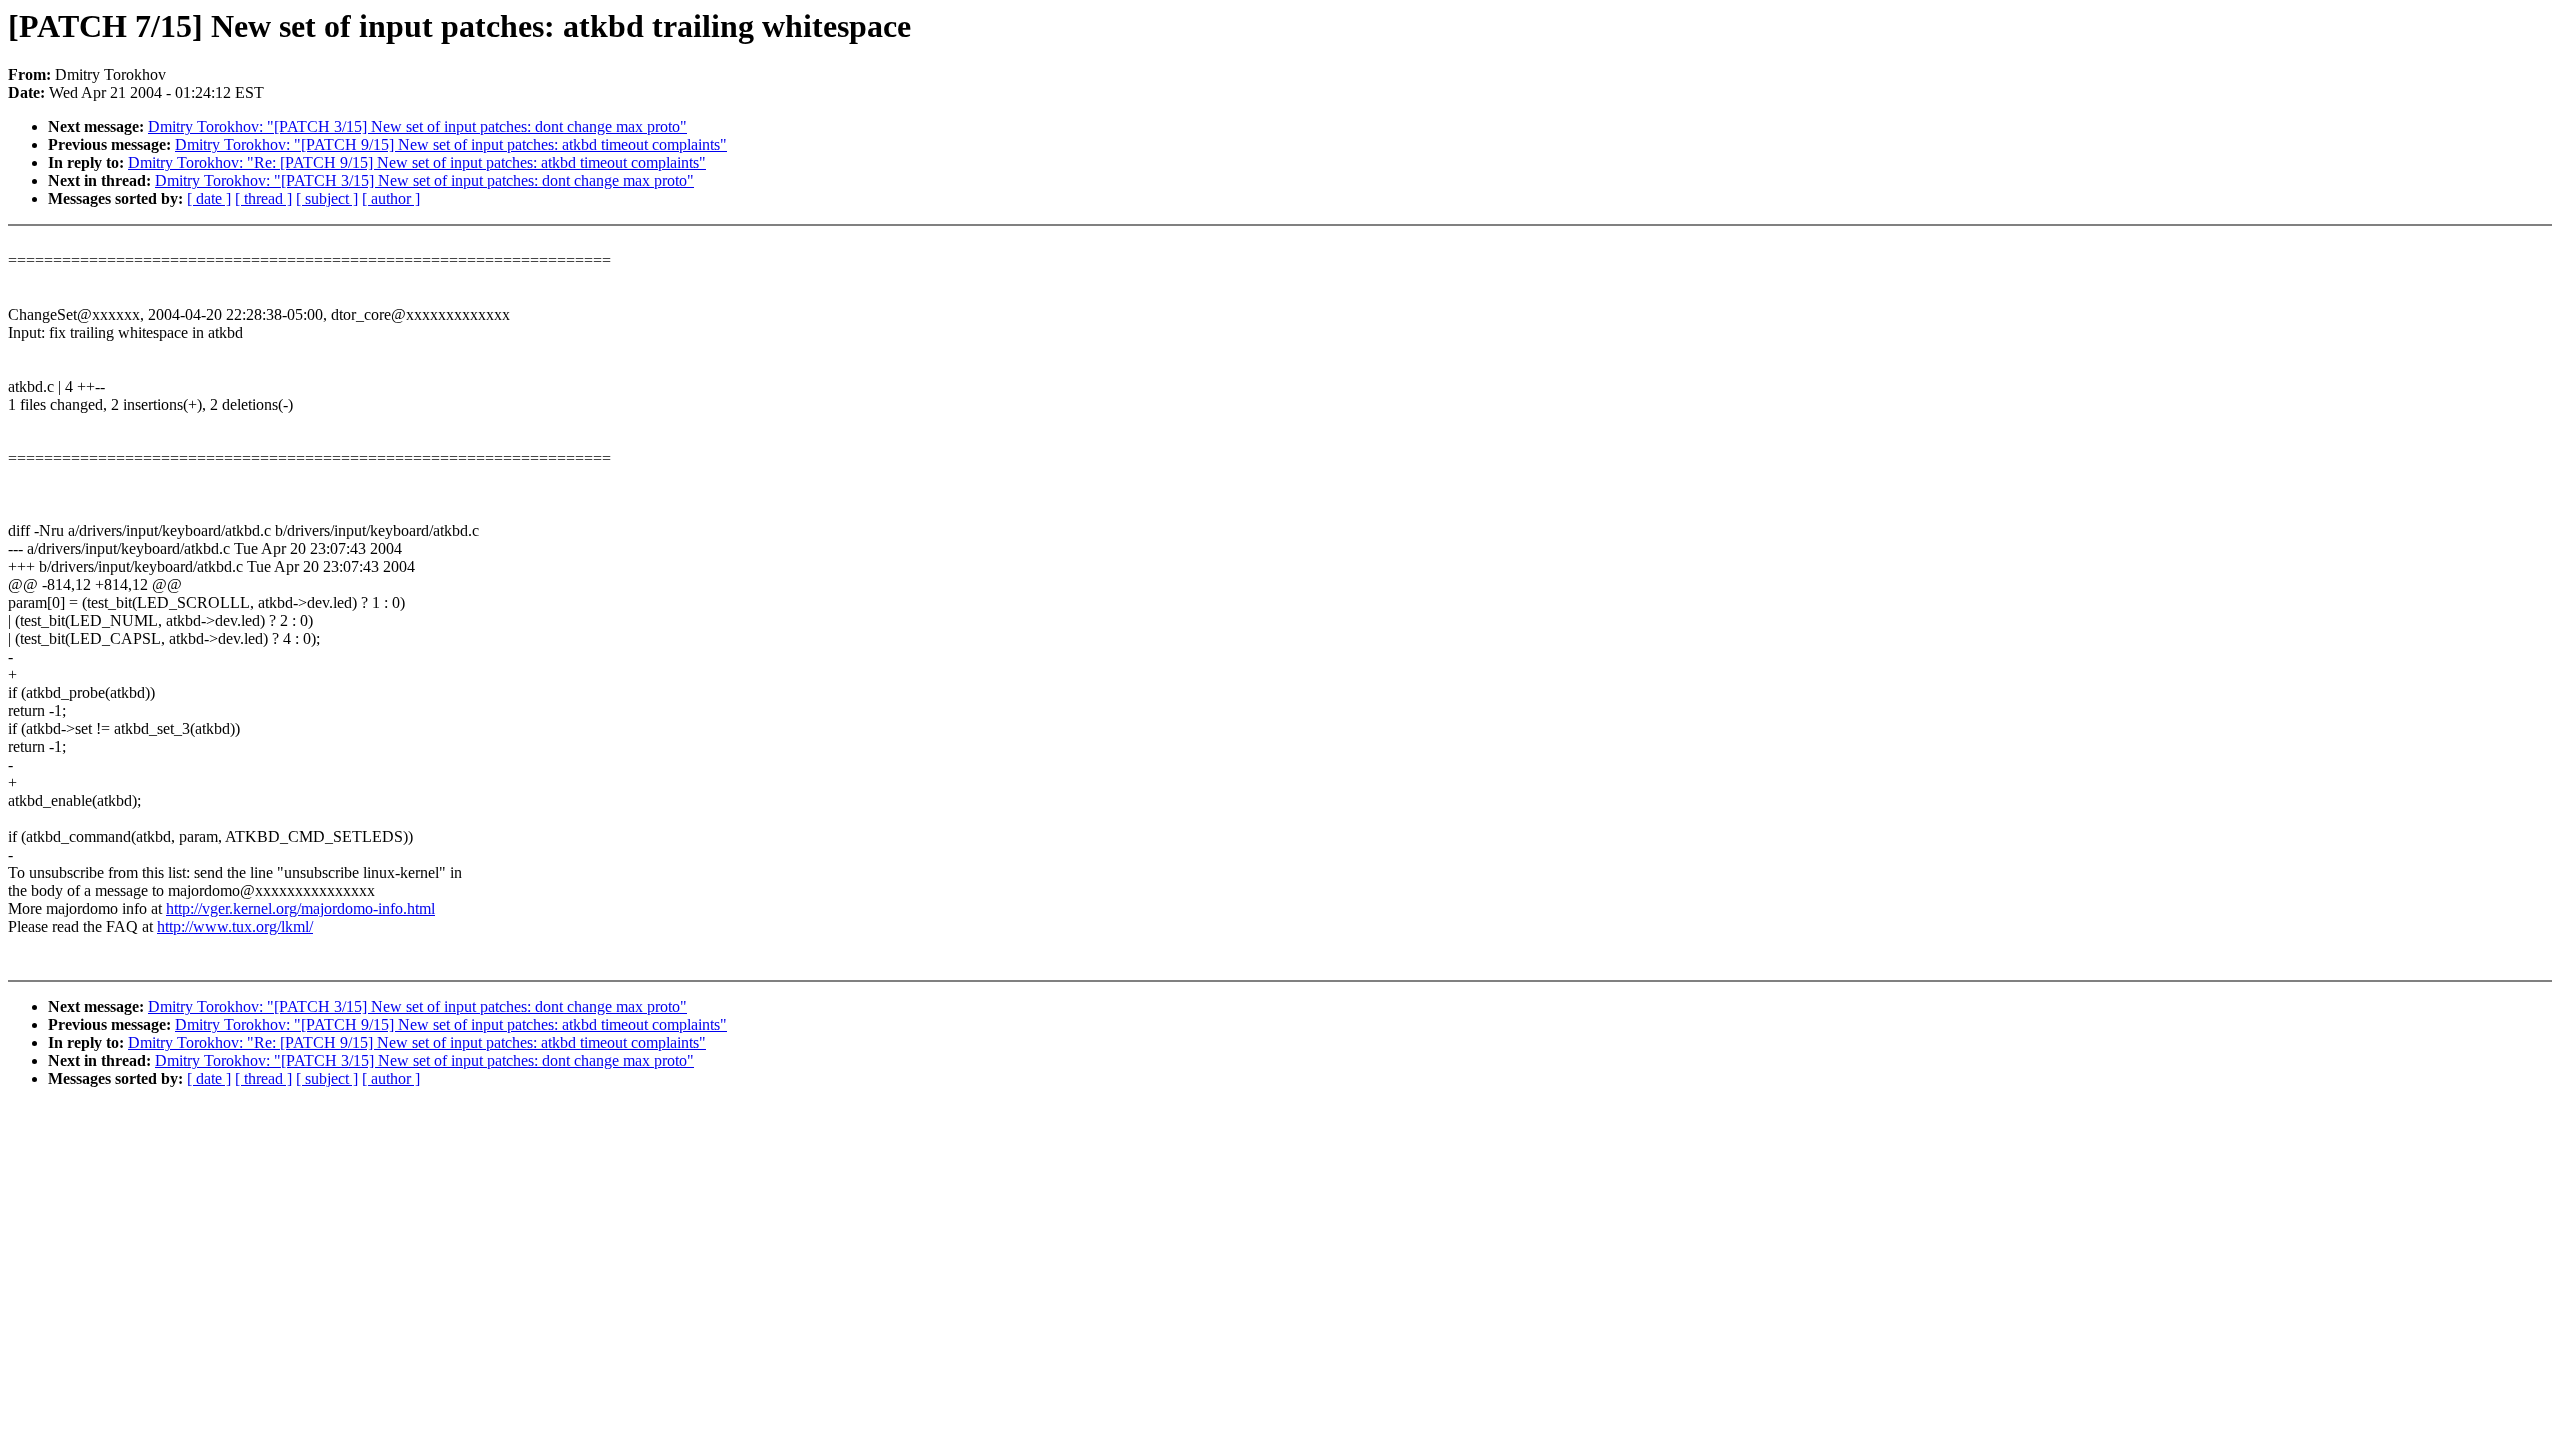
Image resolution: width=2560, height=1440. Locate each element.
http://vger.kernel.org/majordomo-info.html (300, 908)
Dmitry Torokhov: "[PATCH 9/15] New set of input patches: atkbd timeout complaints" (451, 144)
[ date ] (209, 198)
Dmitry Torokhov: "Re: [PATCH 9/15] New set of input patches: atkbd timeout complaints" (417, 162)
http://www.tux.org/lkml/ (235, 926)
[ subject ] (327, 198)
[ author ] (391, 198)
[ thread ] (263, 198)
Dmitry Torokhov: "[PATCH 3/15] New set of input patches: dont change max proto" (417, 126)
